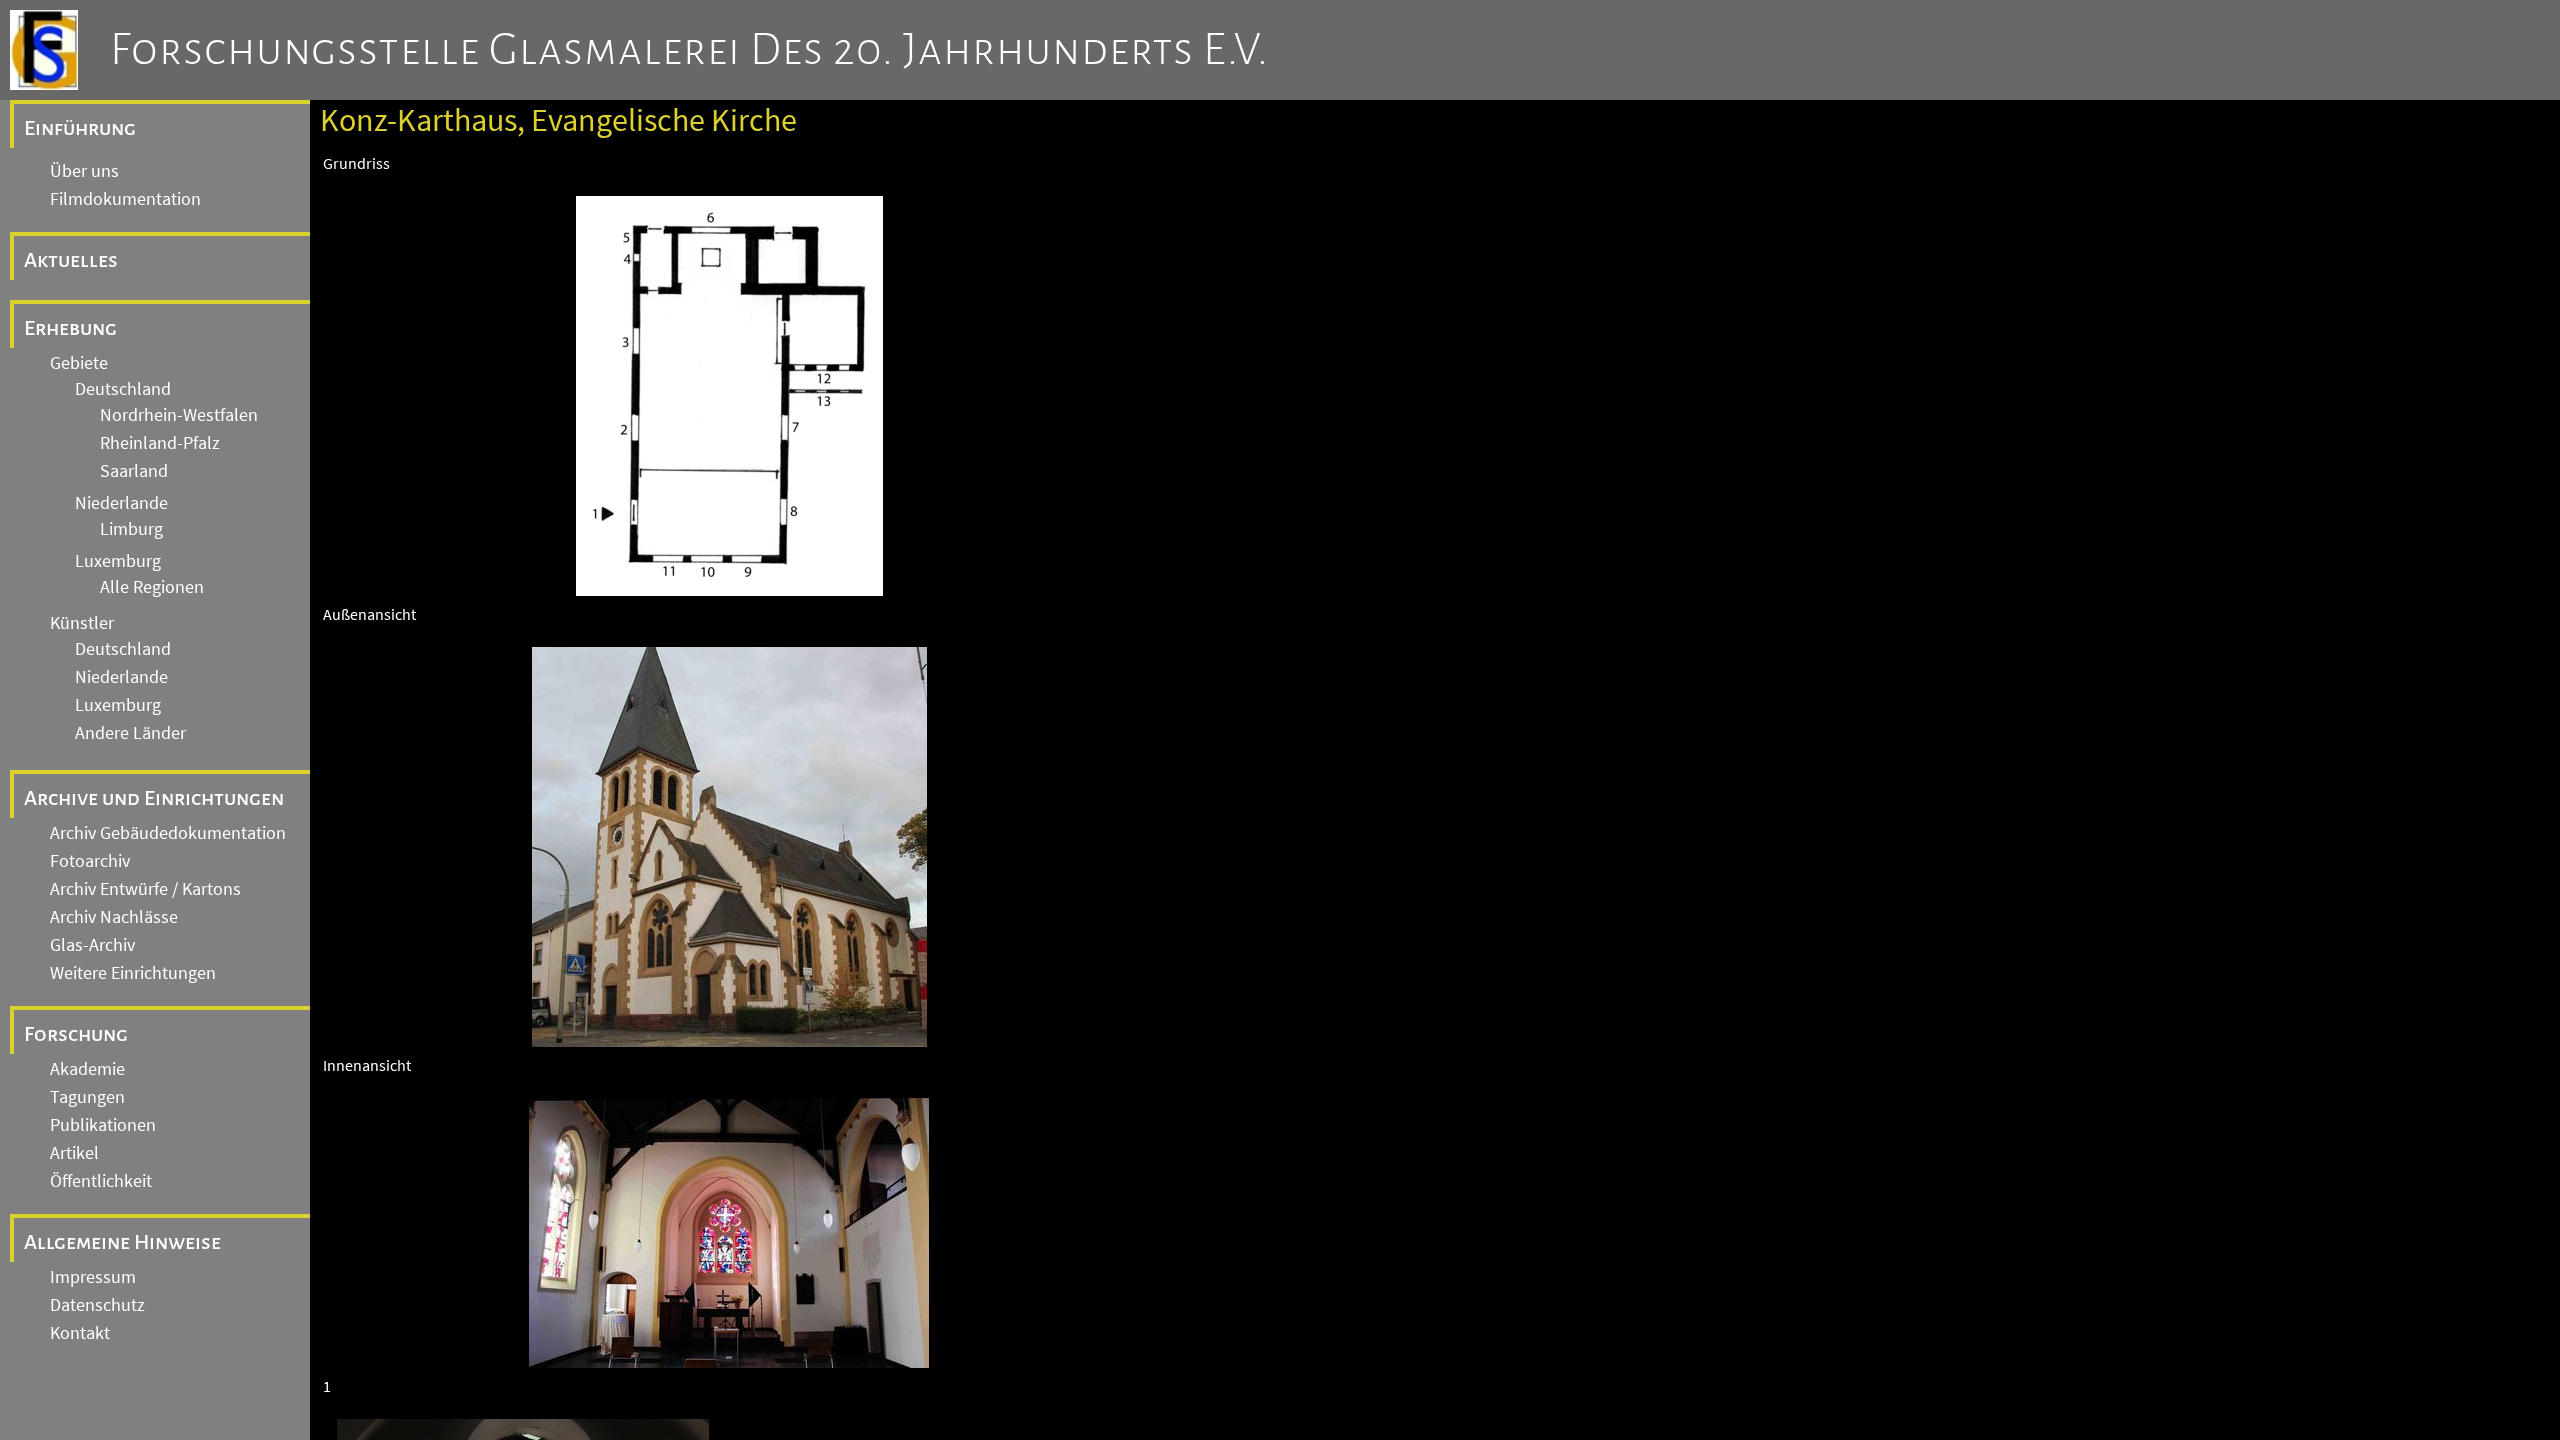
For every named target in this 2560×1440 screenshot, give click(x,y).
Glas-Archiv (92, 945)
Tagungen (87, 1097)
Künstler (82, 623)
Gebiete (79, 363)
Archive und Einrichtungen (154, 798)
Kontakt (80, 1333)
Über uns (84, 171)
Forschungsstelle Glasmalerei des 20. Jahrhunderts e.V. (689, 50)
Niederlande (121, 503)
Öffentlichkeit (101, 1181)
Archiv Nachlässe (114, 917)
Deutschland (123, 389)
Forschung (76, 1034)
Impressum (93, 1277)
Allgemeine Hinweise (122, 1242)
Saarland (134, 471)
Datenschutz (97, 1305)
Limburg (131, 529)
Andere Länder (130, 733)
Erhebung (70, 328)
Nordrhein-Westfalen (179, 415)
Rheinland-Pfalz (160, 443)
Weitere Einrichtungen (133, 973)
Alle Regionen (152, 587)
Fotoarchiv (90, 861)
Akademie (87, 1069)
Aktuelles (71, 260)
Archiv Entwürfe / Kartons (145, 889)
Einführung (80, 128)
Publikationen (103, 1125)
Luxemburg (118, 561)
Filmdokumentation (125, 199)
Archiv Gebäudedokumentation (168, 833)
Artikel (74, 1153)
